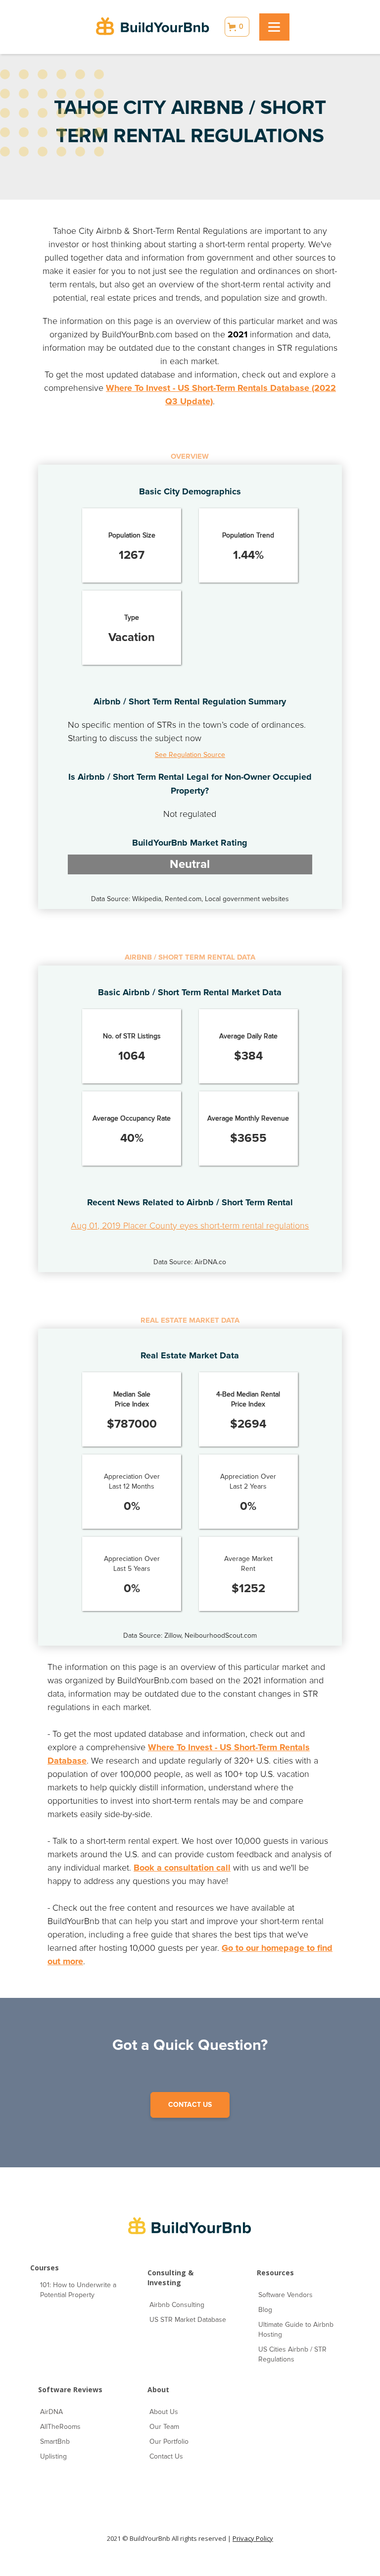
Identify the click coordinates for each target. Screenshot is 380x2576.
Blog (265, 2310)
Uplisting (53, 2456)
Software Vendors (285, 2295)
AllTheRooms (60, 2427)
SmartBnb (55, 2442)
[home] (153, 27)
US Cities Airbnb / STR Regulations (292, 2354)
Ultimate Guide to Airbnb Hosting (296, 2330)
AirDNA (51, 2412)
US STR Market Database (188, 2320)
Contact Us (166, 2456)
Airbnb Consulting (177, 2305)
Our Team (164, 2427)
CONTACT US (190, 2105)
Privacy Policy (253, 2538)
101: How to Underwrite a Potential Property (78, 2290)
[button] (237, 27)
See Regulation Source (190, 755)
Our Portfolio (169, 2442)
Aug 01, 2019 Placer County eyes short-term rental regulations (190, 1226)
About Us (164, 2412)
